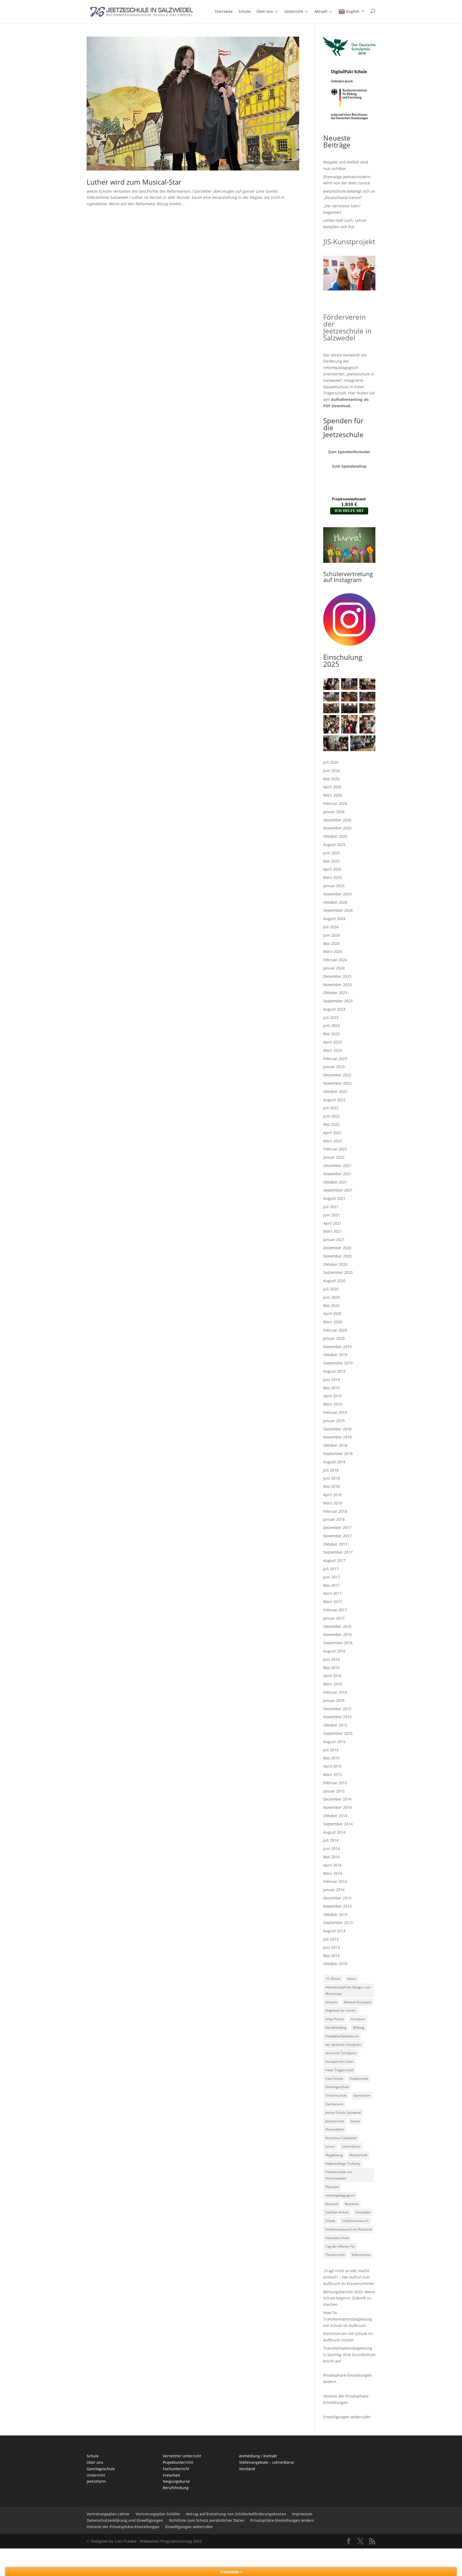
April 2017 (332, 1593)
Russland (352, 2204)
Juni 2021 (332, 1215)
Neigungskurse (176, 2481)
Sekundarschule (337, 2238)
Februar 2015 (335, 1783)
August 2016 (334, 1651)
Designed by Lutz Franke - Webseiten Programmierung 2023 (146, 2541)
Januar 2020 (334, 1338)
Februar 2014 (335, 1881)
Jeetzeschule (335, 2121)
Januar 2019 (334, 1421)
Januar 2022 (334, 1157)
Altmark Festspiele (358, 2002)
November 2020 (337, 1256)
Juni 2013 (332, 1947)
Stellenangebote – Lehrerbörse (267, 2462)
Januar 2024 (334, 968)
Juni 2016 (332, 1659)
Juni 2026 (332, 771)
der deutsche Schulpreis (343, 2045)
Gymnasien (362, 2095)
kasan (355, 2121)
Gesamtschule (336, 2095)
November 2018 (337, 1437)
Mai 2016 (331, 1668)
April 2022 (332, 1133)
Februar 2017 (335, 1610)
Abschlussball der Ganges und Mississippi (348, 1990)
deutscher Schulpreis (341, 2053)
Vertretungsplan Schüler (158, 2514)
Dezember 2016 (337, 1626)
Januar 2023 (334, 1067)
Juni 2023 (332, 1025)
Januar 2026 (334, 812)
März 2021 (333, 1231)
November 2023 (337, 985)
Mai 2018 (331, 1486)
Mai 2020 (331, 1306)
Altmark (331, 2002)
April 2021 (332, 1223)
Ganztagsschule (337, 2087)
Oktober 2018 (335, 1445)
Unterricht (294, 12)
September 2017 (338, 1552)
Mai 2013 (331, 1956)
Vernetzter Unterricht (182, 2456)
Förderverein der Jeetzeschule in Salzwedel (347, 327)
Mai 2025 (331, 861)
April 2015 (332, 1766)
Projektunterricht (178, 2462)
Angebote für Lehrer (340, 2010)
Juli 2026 (331, 762)
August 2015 (334, 1742)
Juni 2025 (332, 853)
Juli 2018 (331, 1470)
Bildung (359, 2028)
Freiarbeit (172, 2475)
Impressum (302, 2514)
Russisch (332, 2204)
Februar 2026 (335, 803)
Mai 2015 (331, 1758)
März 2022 (333, 1141)
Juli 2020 (331, 1289)
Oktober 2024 (335, 902)
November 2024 (337, 894)
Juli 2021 (331, 1207)
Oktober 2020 (335, 1264)
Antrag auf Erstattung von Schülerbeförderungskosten (236, 2514)
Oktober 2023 (335, 993)
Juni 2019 (332, 1380)
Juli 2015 (331, 1750)
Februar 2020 (335, 1330)
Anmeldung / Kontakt (258, 2456)
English (353, 11)
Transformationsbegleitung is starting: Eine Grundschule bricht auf (349, 2355)
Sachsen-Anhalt (337, 2212)
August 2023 (334, 1009)
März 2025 (333, 877)
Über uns (265, 12)
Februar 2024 (335, 960)
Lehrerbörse (351, 2146)
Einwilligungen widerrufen (347, 2417)
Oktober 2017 (335, 1544)
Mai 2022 (331, 1124)
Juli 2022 (331, 1108)
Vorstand (247, 2469)
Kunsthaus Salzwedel (341, 2138)
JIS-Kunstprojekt (349, 242)
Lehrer (330, 2146)
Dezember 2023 (337, 976)
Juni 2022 (332, 1116)
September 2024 (338, 910)
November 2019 (337, 1347)
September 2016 (338, 1643)
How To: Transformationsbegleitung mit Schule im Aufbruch (348, 2319)
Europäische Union (339, 2061)
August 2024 (334, 919)
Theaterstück (335, 2255)
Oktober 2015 (335, 1725)
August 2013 (334, 1931)
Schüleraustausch (355, 2221)
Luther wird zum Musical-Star (134, 182)
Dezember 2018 (337, 1429)
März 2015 (333, 1774)
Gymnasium (334, 2104)
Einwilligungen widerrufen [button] (189, 2527)
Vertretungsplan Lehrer (108, 2514)
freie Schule (334, 2079)
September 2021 (338, 1190)
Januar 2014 (334, 1890)
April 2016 (332, 1676)
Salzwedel (363, 2212)
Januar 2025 (334, 886)
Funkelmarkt (359, 2079)
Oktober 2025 (335, 836)
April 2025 (332, 869)
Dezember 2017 (337, 1528)
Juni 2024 (332, 935)
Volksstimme (361, 2255)
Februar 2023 (335, 1059)
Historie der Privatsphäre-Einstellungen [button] (123, 2527)
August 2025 (334, 845)
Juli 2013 (331, 1939)
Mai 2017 (331, 1585)
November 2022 (337, 1083)
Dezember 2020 (337, 1248)
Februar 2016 (335, 1692)
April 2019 (332, 1396)
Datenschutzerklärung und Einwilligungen (125, 2520)
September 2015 (338, 1733)
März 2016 (333, 1684)
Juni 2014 (332, 1848)
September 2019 (338, 1363)
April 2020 (332, 1314)
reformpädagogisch (340, 2195)
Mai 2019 (331, 1388)
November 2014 (337, 1807)
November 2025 (337, 828)
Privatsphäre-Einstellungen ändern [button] (282, 2520)
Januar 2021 (334, 1239)
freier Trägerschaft (340, 2070)
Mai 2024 (331, 943)
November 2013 (337, 1906)
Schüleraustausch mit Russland (349, 2229)
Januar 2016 (334, 1700)
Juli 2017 (331, 1569)
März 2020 (333, 1322)
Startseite (224, 12)
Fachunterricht (176, 2469)
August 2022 (334, 1100)
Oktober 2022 (335, 1091)
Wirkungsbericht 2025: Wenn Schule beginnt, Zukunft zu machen (349, 2298)
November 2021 (337, 1174)
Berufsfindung (336, 2028)
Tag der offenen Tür (340, 2246)
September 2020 (338, 1272)
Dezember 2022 (337, 1075)
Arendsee (358, 2019)
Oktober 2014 (335, 1816)
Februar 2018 (335, 1511)
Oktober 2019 (335, 1355)
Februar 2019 (335, 1412)
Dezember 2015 (337, 1709)
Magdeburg (334, 2155)
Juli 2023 (331, 1017)
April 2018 (332, 1495)
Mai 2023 (331, 1034)
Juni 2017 (332, 1577)
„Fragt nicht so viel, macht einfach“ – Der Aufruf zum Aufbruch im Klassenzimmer (349, 2277)
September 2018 (338, 1454)
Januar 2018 (334, 1519)
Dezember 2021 (337, 1165)
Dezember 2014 (337, 1799)
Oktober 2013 (335, 1914)
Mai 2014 (331, 1857)
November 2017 (337, 1536)
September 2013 (338, 1923)
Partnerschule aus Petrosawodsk (339, 2175)
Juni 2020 (332, 1297)
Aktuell (321, 12)
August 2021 (334, 1198)
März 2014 (333, 1873)
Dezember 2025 (337, 820)
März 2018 (333, 1503)
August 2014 (334, 1832)
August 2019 (334, 1371)
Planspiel (332, 2187)
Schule (245, 12)
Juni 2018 (332, 1478)
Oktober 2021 (335, 1182)
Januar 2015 (334, 1791)
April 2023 (332, 1042)
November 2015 (337, 1717)
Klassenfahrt (335, 2129)
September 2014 (338, 1824)
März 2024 (333, 951)
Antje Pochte (335, 2019)
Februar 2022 (335, 1149)
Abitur (352, 1979)
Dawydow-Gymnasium (342, 2036)
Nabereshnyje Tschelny (343, 2164)
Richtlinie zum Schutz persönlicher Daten (207, 2520)
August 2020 (334, 1281)
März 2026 (333, 795)
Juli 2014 (331, 1840)
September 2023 (338, 1001)
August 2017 (334, 1560)
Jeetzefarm (96, 2481)
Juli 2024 (331, 927)
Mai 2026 (331, 779)
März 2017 (333, 1602)
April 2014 (332, 1865)
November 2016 (337, 1634)
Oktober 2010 (335, 1964)
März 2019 (333, 1404)
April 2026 (332, 787)
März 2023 (333, 1050)
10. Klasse (333, 1979)
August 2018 (334, 1462)
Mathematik (358, 2155)
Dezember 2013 (337, 1898)
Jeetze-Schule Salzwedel (343, 2113)
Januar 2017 (334, 1618)
